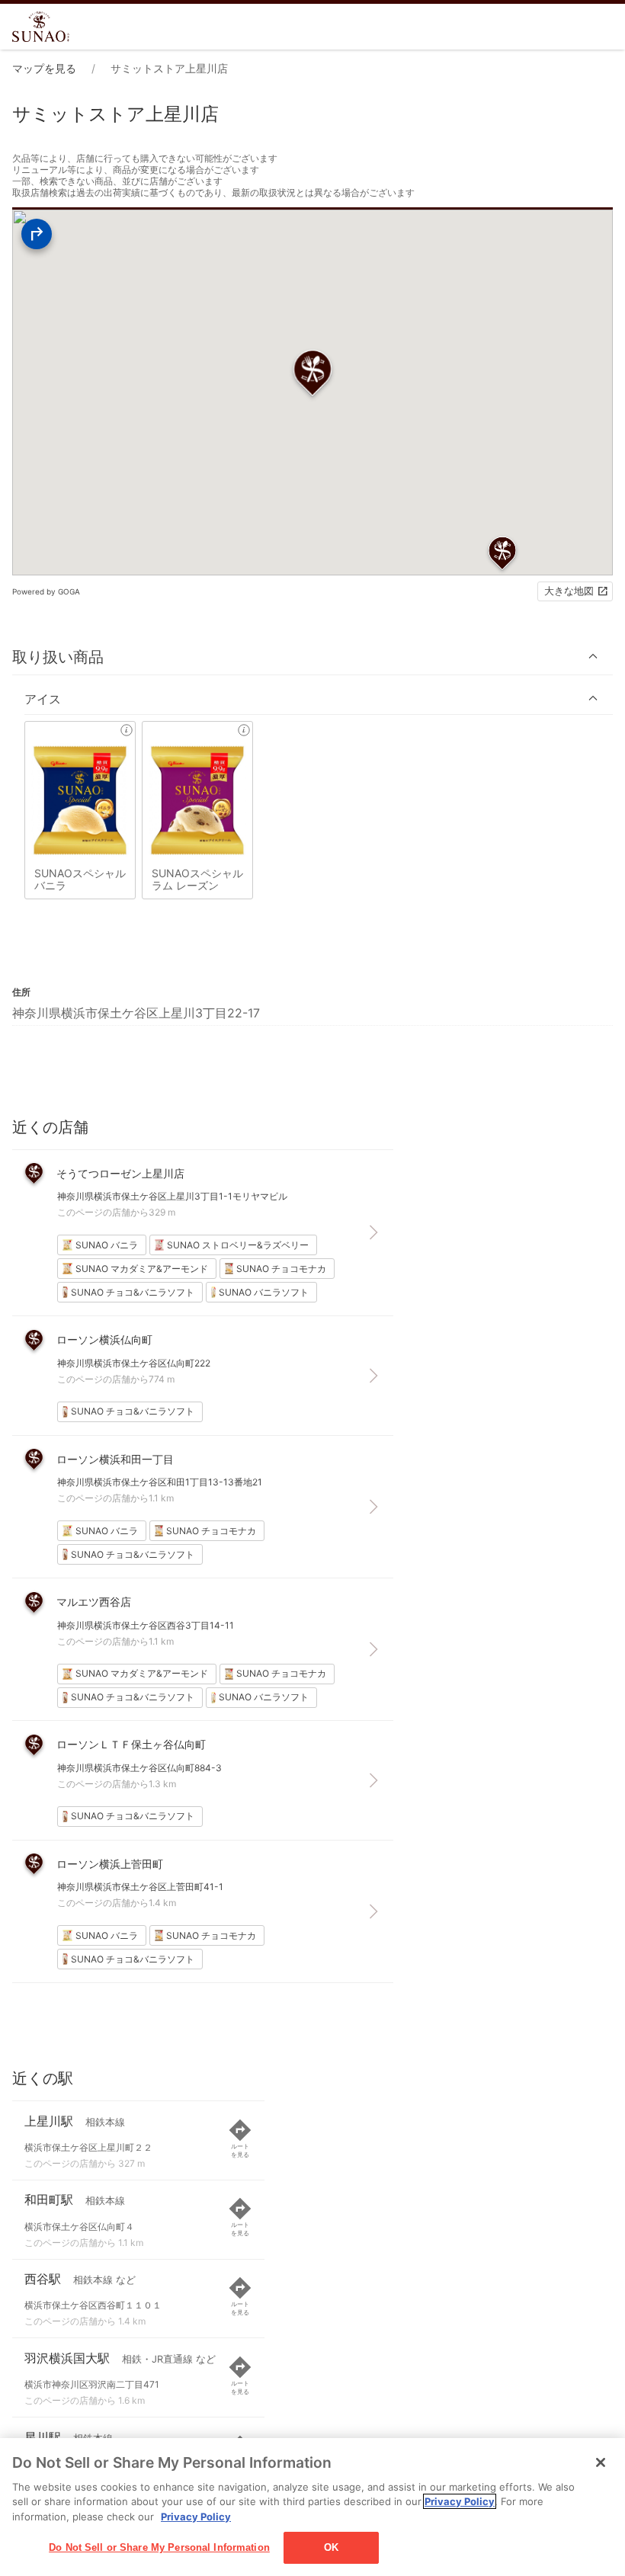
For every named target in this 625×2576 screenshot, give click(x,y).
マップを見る (44, 68)
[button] (312, 657)
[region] (312, 2507)
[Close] (601, 2462)
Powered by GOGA (46, 591)
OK (331, 2547)
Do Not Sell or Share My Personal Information (159, 2547)
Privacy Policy (460, 2501)
